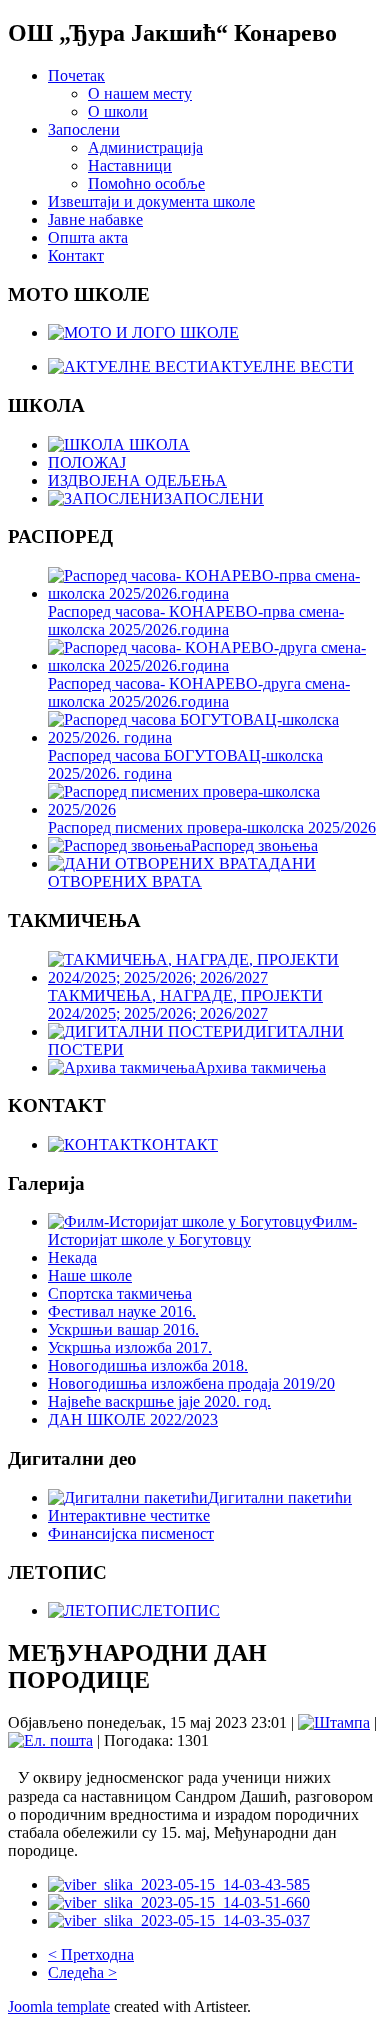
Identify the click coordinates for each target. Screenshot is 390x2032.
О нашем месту (140, 93)
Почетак (76, 75)
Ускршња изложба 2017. (130, 1347)
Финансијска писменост (131, 1533)
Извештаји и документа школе (151, 201)
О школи (118, 111)
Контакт (76, 255)
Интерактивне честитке (129, 1515)
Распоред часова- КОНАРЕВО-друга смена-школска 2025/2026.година (199, 692)
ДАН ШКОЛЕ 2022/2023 (133, 1419)
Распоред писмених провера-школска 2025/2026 (212, 827)
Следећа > (82, 1972)
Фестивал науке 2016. (122, 1311)
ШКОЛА (157, 444)
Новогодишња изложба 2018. (148, 1365)
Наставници (130, 165)
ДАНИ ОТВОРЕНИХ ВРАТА (182, 872)
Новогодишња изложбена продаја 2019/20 (191, 1383)
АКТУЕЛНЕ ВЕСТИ (281, 366)
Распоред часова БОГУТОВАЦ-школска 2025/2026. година (185, 764)
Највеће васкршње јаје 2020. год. (159, 1401)
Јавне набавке (95, 219)
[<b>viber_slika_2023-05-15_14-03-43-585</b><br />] (179, 1884)
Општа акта (88, 237)
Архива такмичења (260, 1067)
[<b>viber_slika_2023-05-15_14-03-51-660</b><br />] (179, 1902)
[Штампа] (334, 1722)
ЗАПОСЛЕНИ (214, 498)
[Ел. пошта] (50, 1740)
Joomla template (59, 2006)
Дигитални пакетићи (280, 1497)
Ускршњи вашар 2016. (123, 1329)
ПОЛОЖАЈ (87, 462)
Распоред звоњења (254, 845)
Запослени (84, 129)
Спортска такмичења (120, 1293)
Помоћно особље (146, 183)
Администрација (145, 147)
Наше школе (90, 1275)
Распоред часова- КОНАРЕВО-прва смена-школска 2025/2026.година (196, 620)
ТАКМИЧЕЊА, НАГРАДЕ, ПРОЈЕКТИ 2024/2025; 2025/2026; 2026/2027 (185, 1004)
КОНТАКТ (179, 1144)
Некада (72, 1257)
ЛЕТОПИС (181, 1610)
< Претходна (91, 1954)
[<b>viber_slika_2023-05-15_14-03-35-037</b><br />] (179, 1920)
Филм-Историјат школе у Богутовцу (202, 1230)
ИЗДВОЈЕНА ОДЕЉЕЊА (137, 480)
